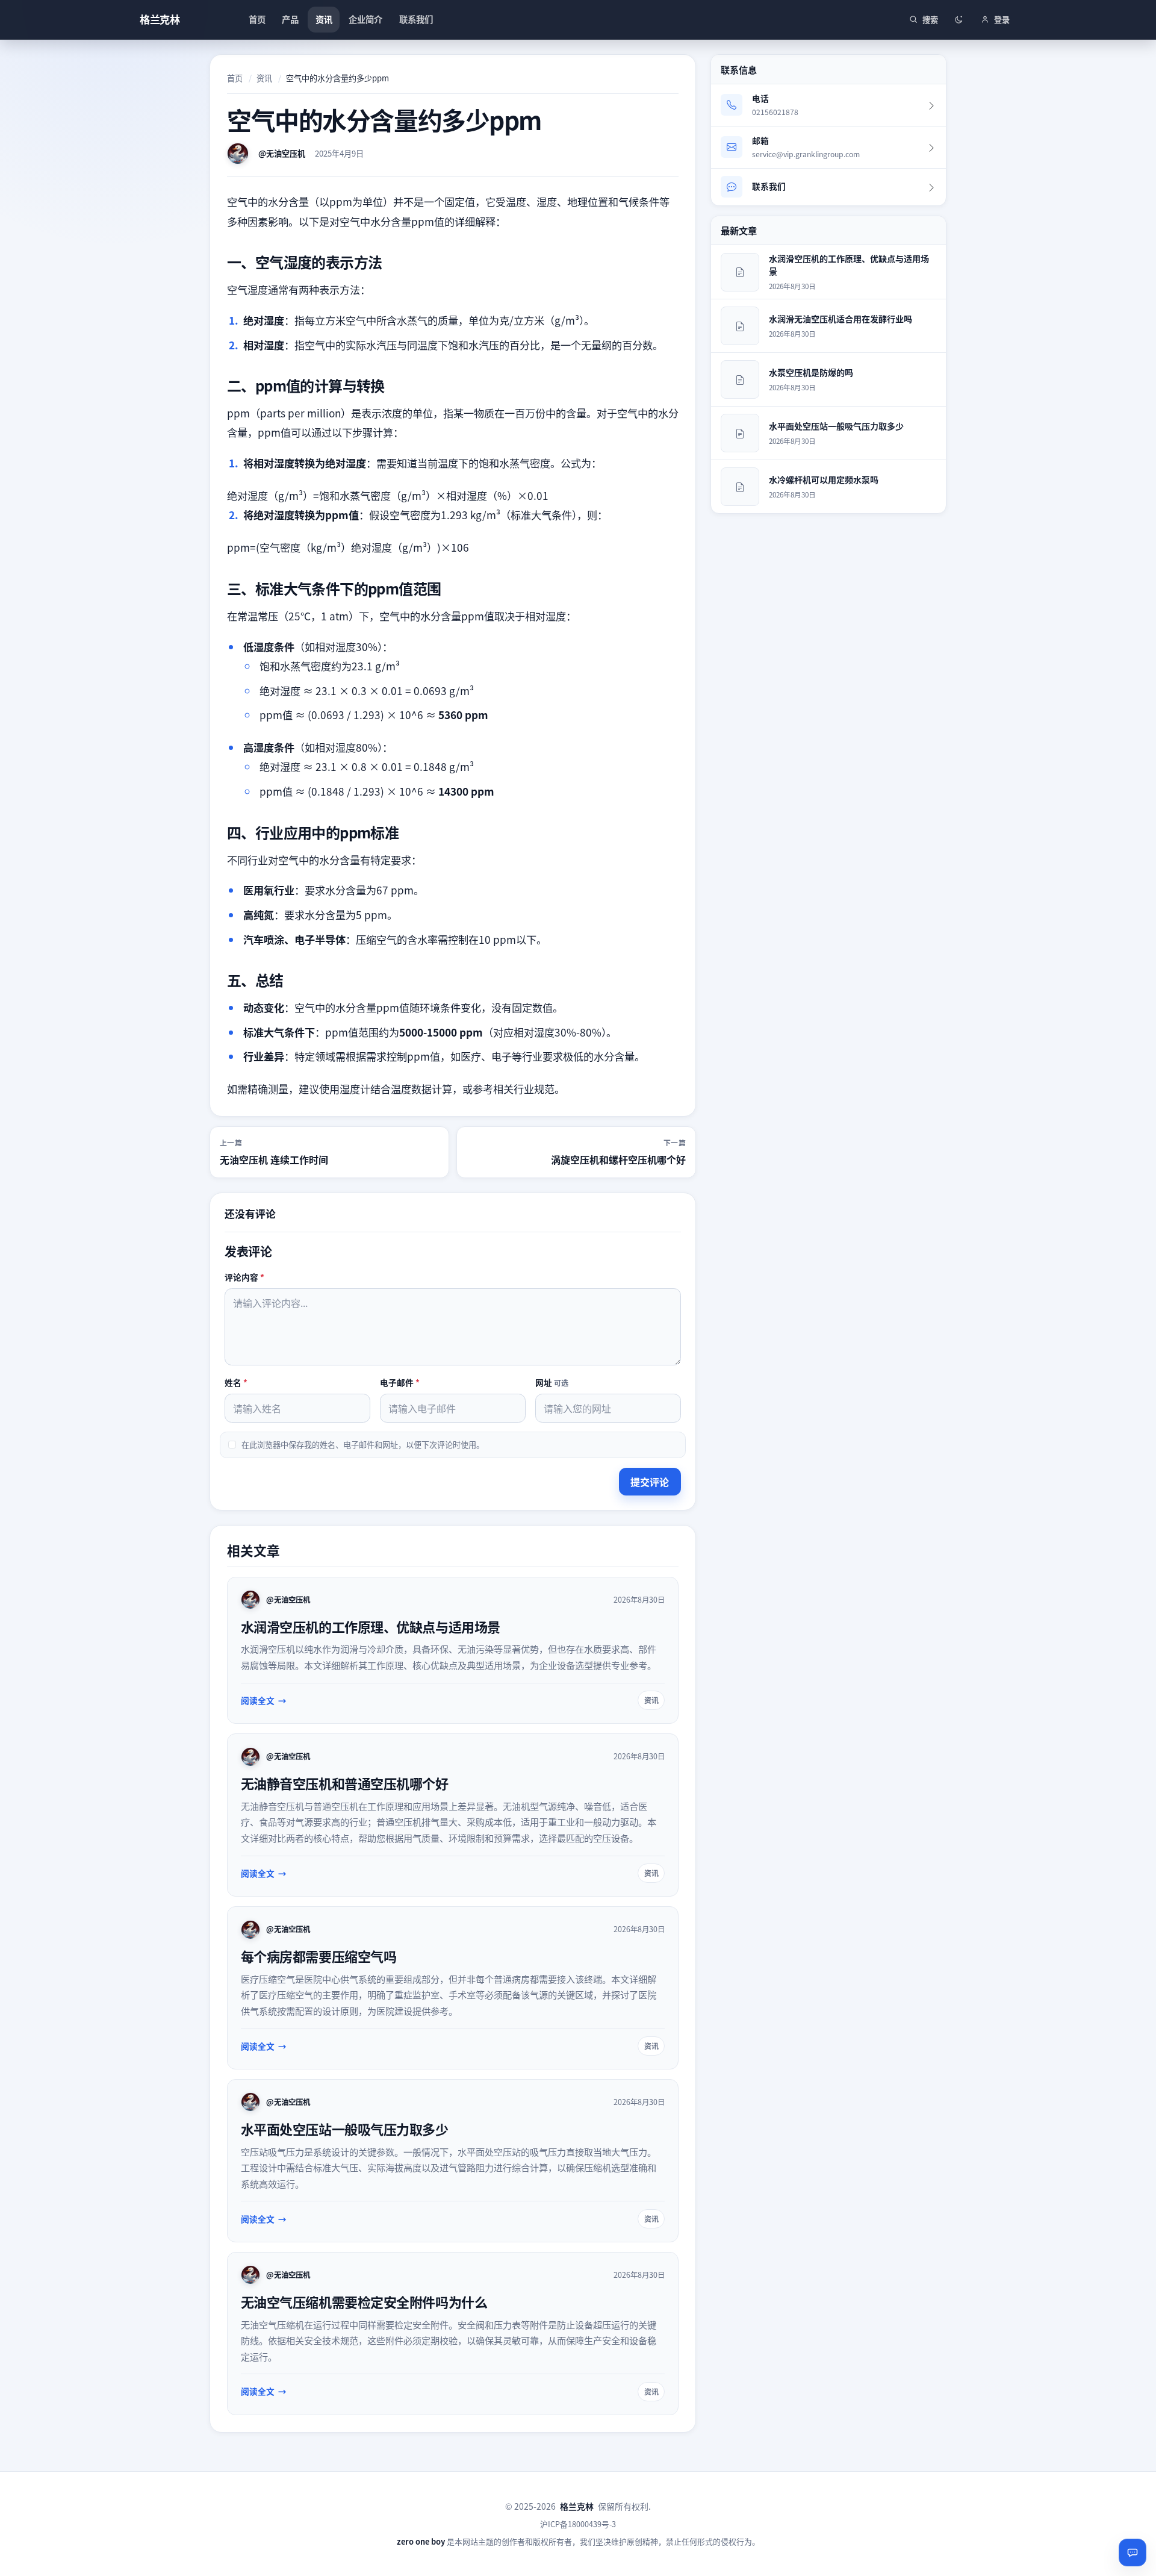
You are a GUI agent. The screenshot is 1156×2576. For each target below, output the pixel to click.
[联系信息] (1133, 2553)
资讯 (264, 78)
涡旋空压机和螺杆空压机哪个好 (618, 1159)
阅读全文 (258, 1700)
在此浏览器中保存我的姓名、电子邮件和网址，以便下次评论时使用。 (363, 1445)
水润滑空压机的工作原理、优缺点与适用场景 (371, 1626)
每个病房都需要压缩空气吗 (319, 1956)
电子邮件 (400, 1382)
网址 (552, 1382)
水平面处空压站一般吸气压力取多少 (345, 2128)
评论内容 (244, 1277)
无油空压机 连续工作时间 (274, 1159)
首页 (235, 78)
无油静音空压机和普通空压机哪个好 (345, 1783)
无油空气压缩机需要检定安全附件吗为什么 (364, 2301)
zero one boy (421, 2541)
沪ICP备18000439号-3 (578, 2524)
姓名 (236, 1382)
